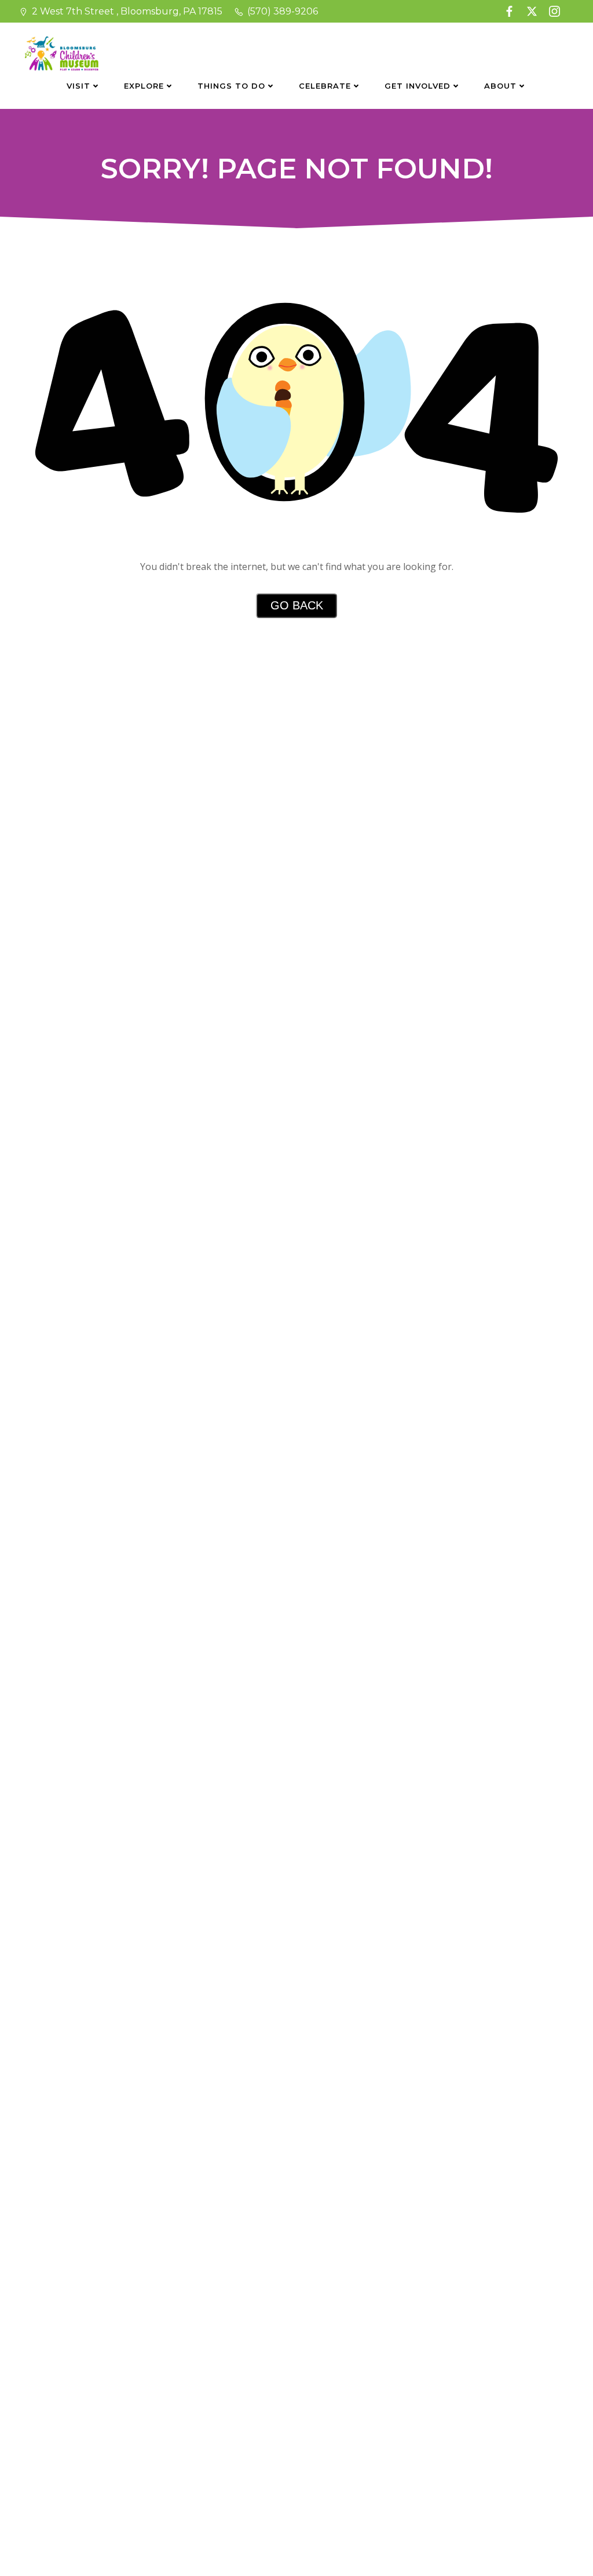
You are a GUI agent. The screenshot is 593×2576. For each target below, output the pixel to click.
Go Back (297, 605)
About (500, 86)
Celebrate (325, 86)
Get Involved (418, 86)
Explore (144, 86)
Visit (78, 86)
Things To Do (231, 86)
